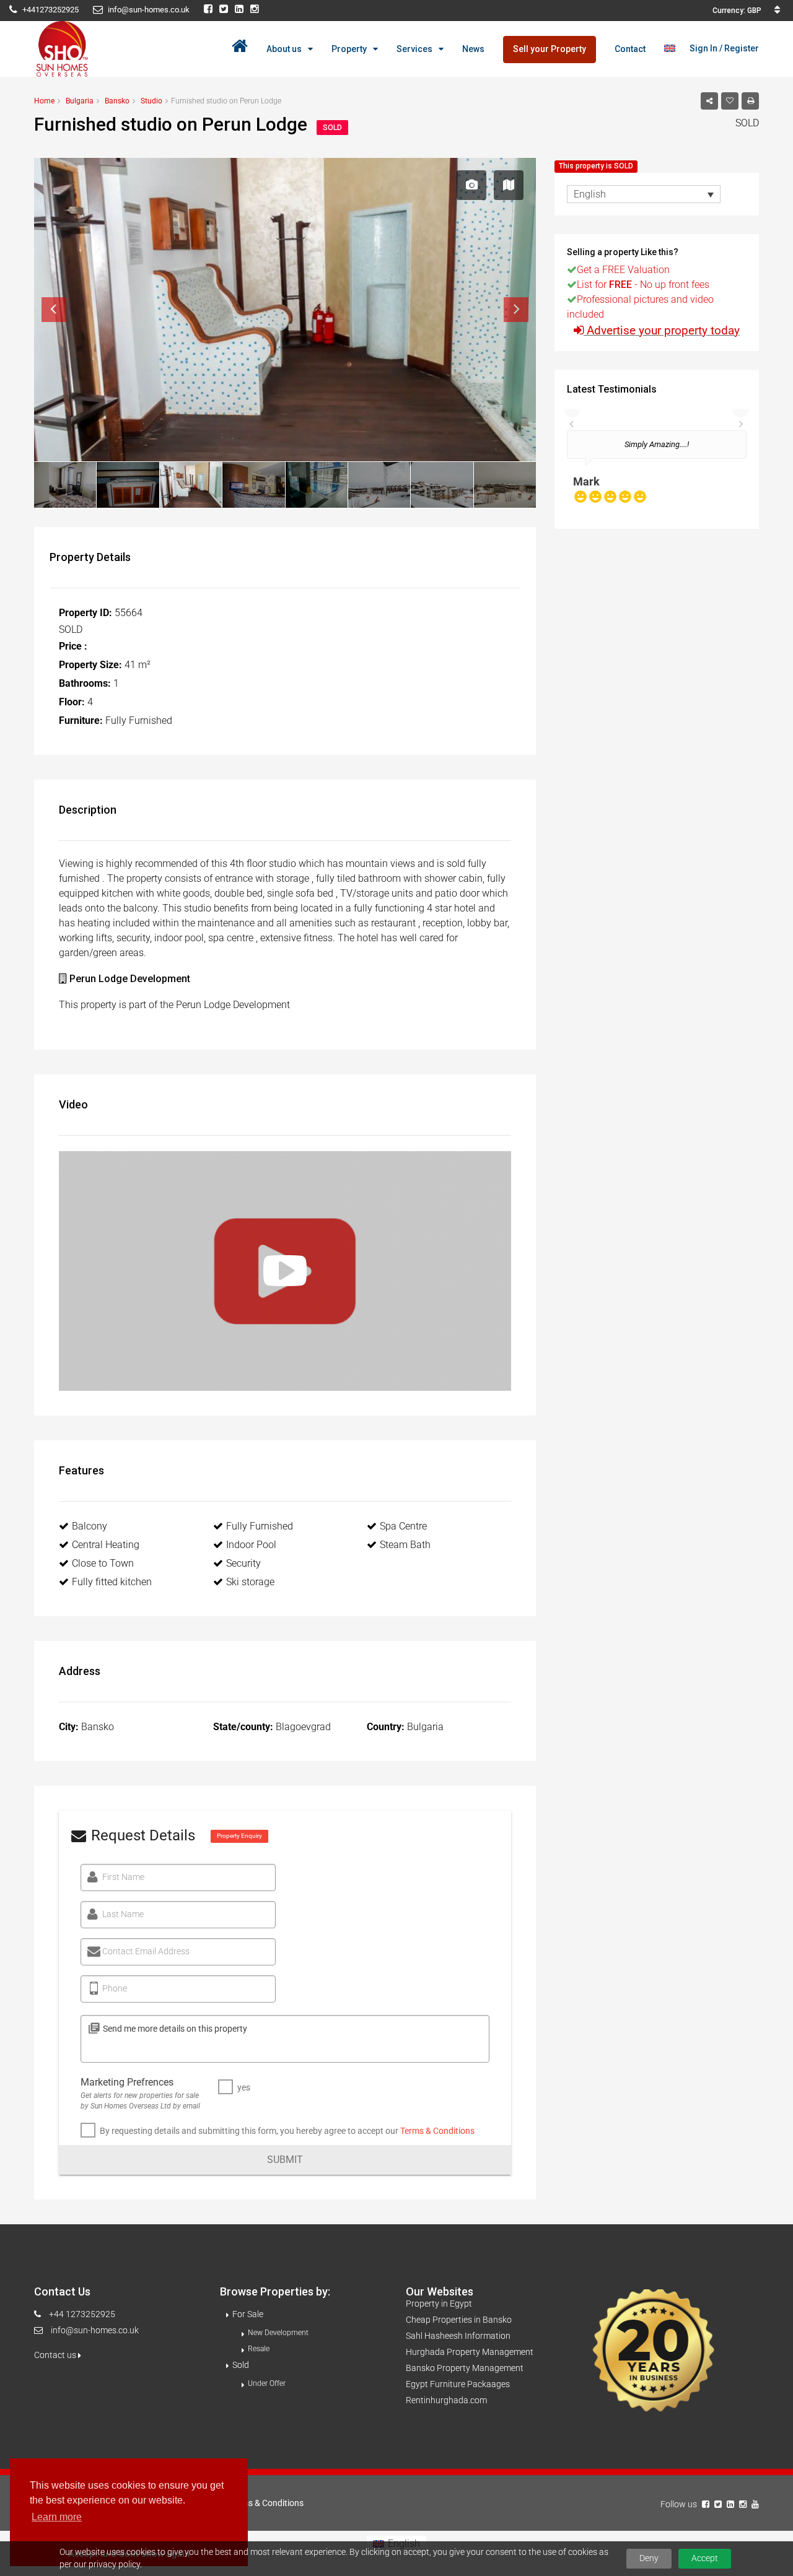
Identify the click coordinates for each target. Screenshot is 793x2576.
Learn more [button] (57, 2517)
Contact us (56, 2355)
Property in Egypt (439, 2304)
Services (414, 49)
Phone (115, 1988)
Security (243, 1563)
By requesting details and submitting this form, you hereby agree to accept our (287, 2131)
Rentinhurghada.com (446, 2400)
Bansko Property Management (465, 2368)
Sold (241, 2365)
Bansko (117, 101)
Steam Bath (405, 1545)
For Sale (248, 2314)
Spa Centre (403, 1526)
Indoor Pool (251, 1545)
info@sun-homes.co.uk (95, 2330)
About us (284, 49)
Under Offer (267, 2383)
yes (244, 2087)
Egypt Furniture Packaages (458, 2384)
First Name (123, 1877)
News (473, 49)
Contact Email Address (146, 1951)
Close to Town (103, 1563)
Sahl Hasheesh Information (458, 2336)
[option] (657, 473)
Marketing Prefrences (127, 2082)
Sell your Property (550, 49)
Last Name (123, 1914)
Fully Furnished (260, 1526)
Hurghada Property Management (470, 2352)
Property (349, 49)
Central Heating (106, 1545)
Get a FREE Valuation (623, 270)
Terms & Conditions (437, 2131)
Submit (285, 2160)
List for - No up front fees (643, 285)
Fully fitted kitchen (112, 1582)
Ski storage (250, 1582)
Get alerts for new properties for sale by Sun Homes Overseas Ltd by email (140, 2101)
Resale (259, 2349)
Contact (630, 49)
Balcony (90, 1526)
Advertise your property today (663, 330)
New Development (278, 2333)
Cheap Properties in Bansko (459, 2320)
